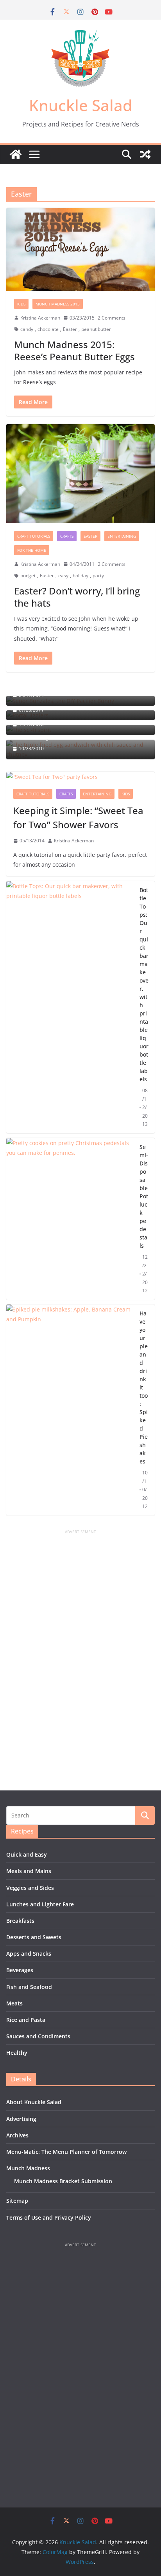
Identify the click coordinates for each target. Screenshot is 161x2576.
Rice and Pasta (26, 2020)
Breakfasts (20, 1921)
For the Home (32, 550)
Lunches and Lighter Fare (40, 1904)
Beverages (20, 1970)
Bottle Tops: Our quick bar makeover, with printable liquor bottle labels (144, 985)
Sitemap (17, 2201)
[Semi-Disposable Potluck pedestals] (70, 1219)
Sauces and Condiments (38, 2036)
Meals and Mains (29, 1871)
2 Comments (112, 318)
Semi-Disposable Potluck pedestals (144, 1196)
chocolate (48, 329)
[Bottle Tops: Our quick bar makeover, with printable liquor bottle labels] (70, 1007)
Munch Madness (28, 2168)
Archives (17, 2135)
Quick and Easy (27, 1854)
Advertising (21, 2119)
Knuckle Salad (81, 105)
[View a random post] (145, 154)
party (98, 575)
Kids (21, 304)
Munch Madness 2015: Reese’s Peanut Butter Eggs (74, 350)
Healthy (17, 2053)
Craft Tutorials (34, 536)
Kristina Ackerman (40, 318)
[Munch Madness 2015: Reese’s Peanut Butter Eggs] (80, 249)
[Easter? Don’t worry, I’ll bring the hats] (80, 474)
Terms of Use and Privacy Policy (49, 2217)
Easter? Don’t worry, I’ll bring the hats (77, 597)
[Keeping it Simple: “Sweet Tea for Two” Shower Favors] (80, 777)
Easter (70, 329)
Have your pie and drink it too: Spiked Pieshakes (144, 1387)
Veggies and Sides (30, 1888)
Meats (14, 2003)
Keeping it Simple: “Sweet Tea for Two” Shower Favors (78, 817)
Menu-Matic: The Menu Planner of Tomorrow (66, 2152)
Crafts (67, 536)
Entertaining (122, 536)
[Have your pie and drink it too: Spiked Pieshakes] (70, 1410)
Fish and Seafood (29, 1987)
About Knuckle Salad (34, 2102)
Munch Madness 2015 (58, 304)
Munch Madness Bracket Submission (63, 2181)
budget (28, 575)
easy (63, 575)
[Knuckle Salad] (16, 154)
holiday (80, 575)
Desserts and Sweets (34, 1937)
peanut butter (96, 329)
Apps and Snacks (29, 1954)
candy (27, 329)
